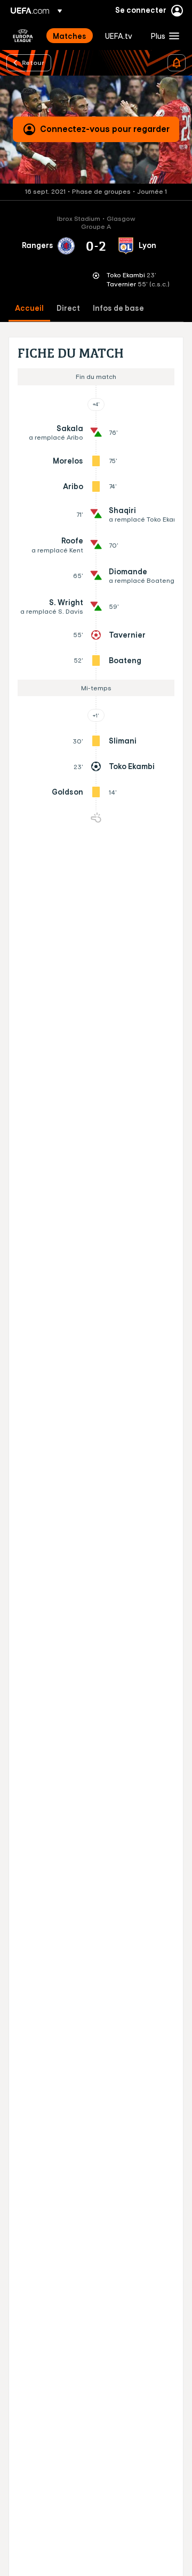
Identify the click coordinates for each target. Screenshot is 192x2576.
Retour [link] (33, 62)
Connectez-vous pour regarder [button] (105, 129)
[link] (70, 36)
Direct (68, 308)
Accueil (29, 308)
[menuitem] (70, 36)
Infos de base (118, 308)
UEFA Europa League (23, 36)
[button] (163, 36)
